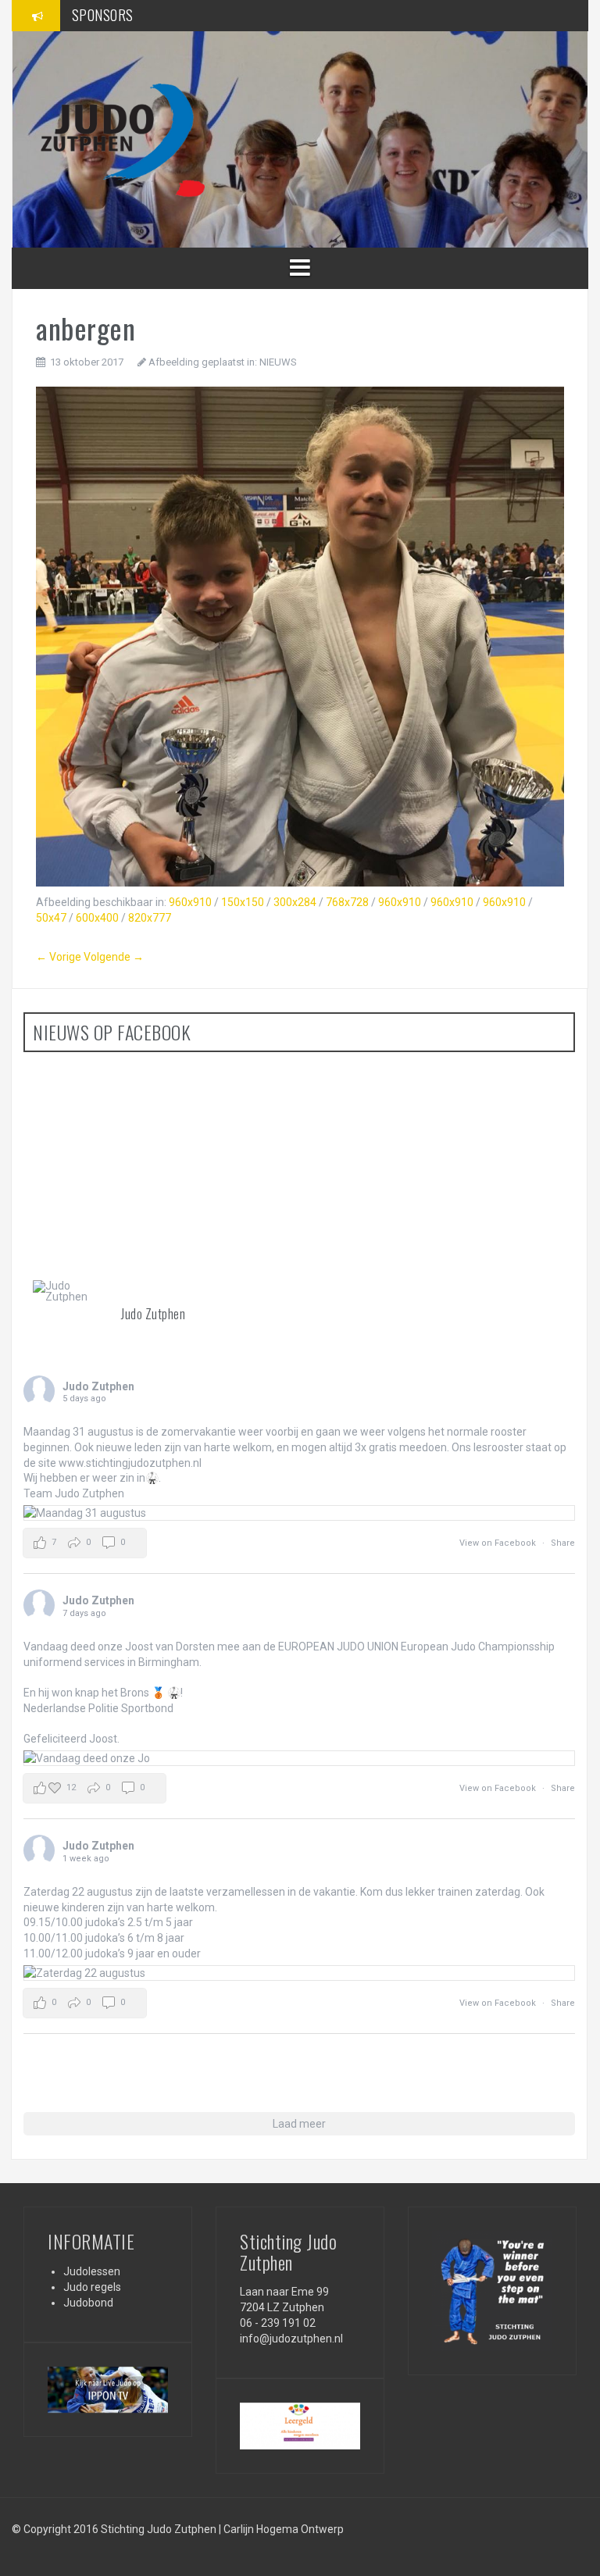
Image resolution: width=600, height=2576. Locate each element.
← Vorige (59, 957)
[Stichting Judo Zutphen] (122, 138)
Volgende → (114, 957)
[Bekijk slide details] (108, 2390)
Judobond (88, 2303)
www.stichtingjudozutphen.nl (130, 1463)
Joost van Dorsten (170, 1647)
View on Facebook (499, 1543)
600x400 (97, 918)
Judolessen (92, 2271)
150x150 (243, 902)
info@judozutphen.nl (291, 2339)
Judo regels (92, 2287)
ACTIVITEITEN (110, 15)
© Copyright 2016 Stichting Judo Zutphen (114, 2529)
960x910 (190, 902)
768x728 (347, 902)
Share (563, 1543)
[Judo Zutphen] (70, 1291)
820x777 (150, 918)
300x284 (295, 902)
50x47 (51, 918)
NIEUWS (278, 362)
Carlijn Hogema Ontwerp (284, 2529)
